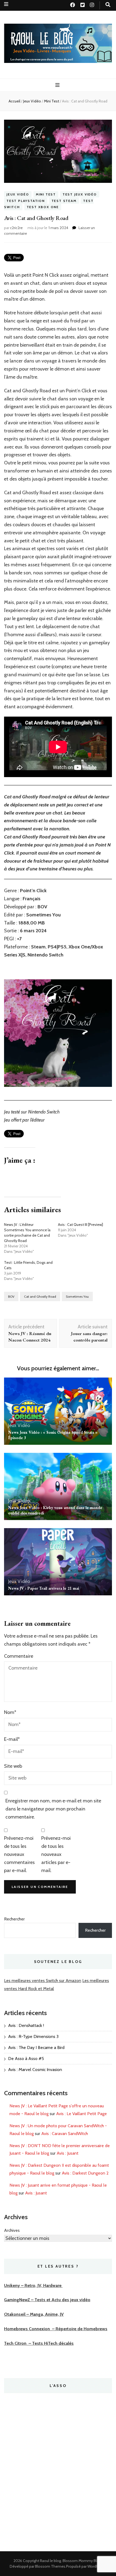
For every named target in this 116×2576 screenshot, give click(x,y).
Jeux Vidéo (18, 194)
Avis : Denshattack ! (26, 2025)
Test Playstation (26, 201)
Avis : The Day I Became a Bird (36, 2047)
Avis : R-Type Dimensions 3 (33, 2036)
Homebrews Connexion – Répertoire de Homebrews (56, 2329)
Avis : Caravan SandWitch (65, 2134)
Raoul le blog (50, 2561)
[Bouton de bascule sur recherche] (108, 5)
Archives (12, 2230)
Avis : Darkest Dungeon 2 (85, 2173)
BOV (11, 1296)
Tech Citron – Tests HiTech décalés (39, 2343)
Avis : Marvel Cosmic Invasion (35, 2070)
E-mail (12, 1739)
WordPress (96, 2566)
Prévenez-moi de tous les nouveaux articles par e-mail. (56, 1854)
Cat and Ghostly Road (40, 1296)
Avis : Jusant (68, 2153)
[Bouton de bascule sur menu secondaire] (6, 4)
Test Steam (64, 201)
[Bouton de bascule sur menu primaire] (58, 85)
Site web (13, 1766)
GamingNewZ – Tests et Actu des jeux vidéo (47, 2300)
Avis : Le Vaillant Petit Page (81, 2114)
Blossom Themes (50, 2566)
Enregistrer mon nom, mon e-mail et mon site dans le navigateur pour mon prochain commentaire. (53, 1809)
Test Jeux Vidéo (80, 194)
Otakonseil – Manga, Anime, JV (34, 2314)
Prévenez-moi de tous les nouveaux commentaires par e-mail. (19, 1854)
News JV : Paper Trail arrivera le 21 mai (44, 1588)
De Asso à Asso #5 (26, 2059)
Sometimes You (77, 1296)
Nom (10, 1712)
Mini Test (46, 194)
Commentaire (19, 1656)
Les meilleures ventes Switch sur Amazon (43, 1981)
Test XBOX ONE (43, 207)
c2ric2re (16, 228)
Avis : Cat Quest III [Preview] (81, 1225)
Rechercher (14, 1919)
